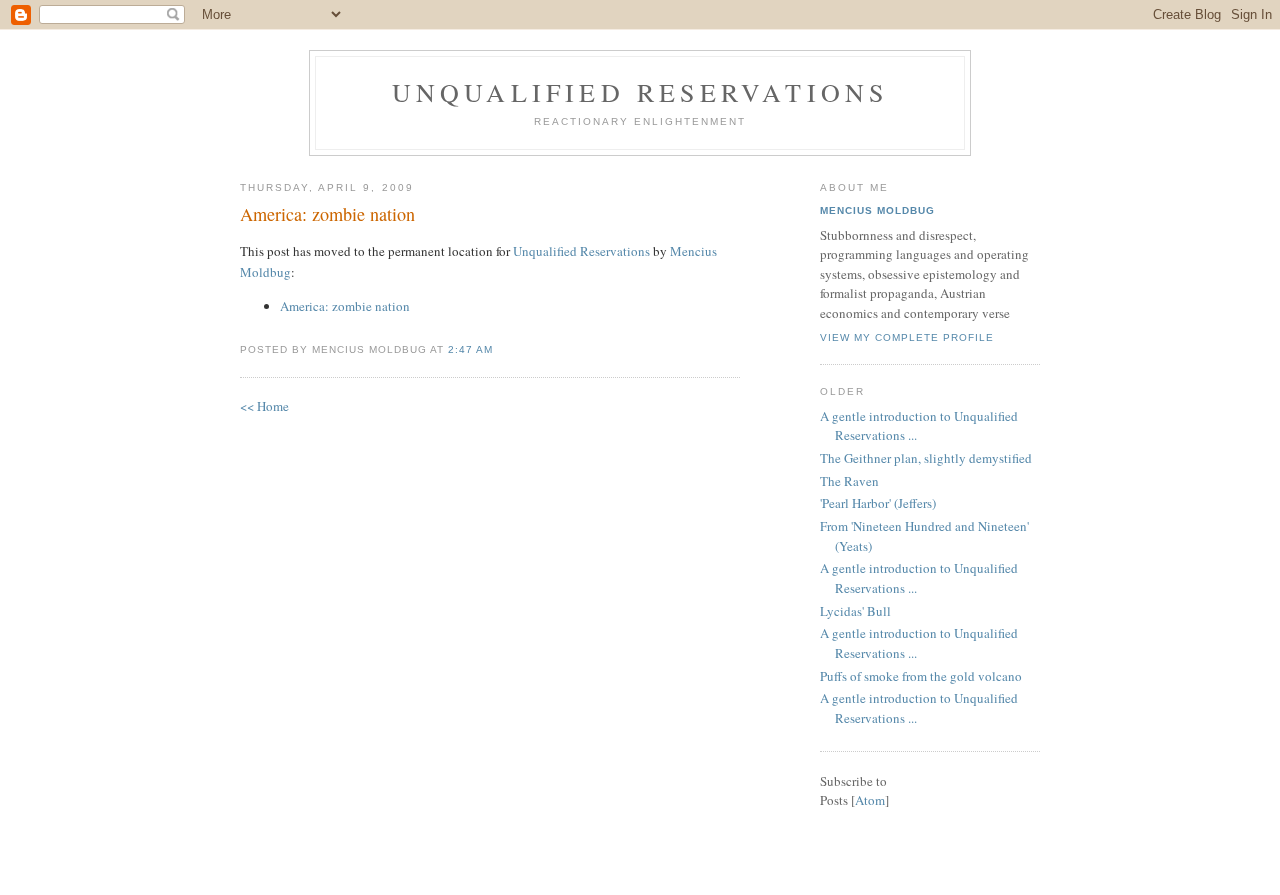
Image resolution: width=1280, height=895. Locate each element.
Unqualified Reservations (640, 92)
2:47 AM (470, 349)
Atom (870, 800)
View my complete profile (907, 337)
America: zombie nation (327, 214)
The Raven (849, 481)
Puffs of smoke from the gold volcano (921, 676)
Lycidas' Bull (855, 611)
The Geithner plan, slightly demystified (926, 458)
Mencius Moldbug (877, 210)
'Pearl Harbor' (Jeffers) (878, 503)
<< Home (264, 406)
